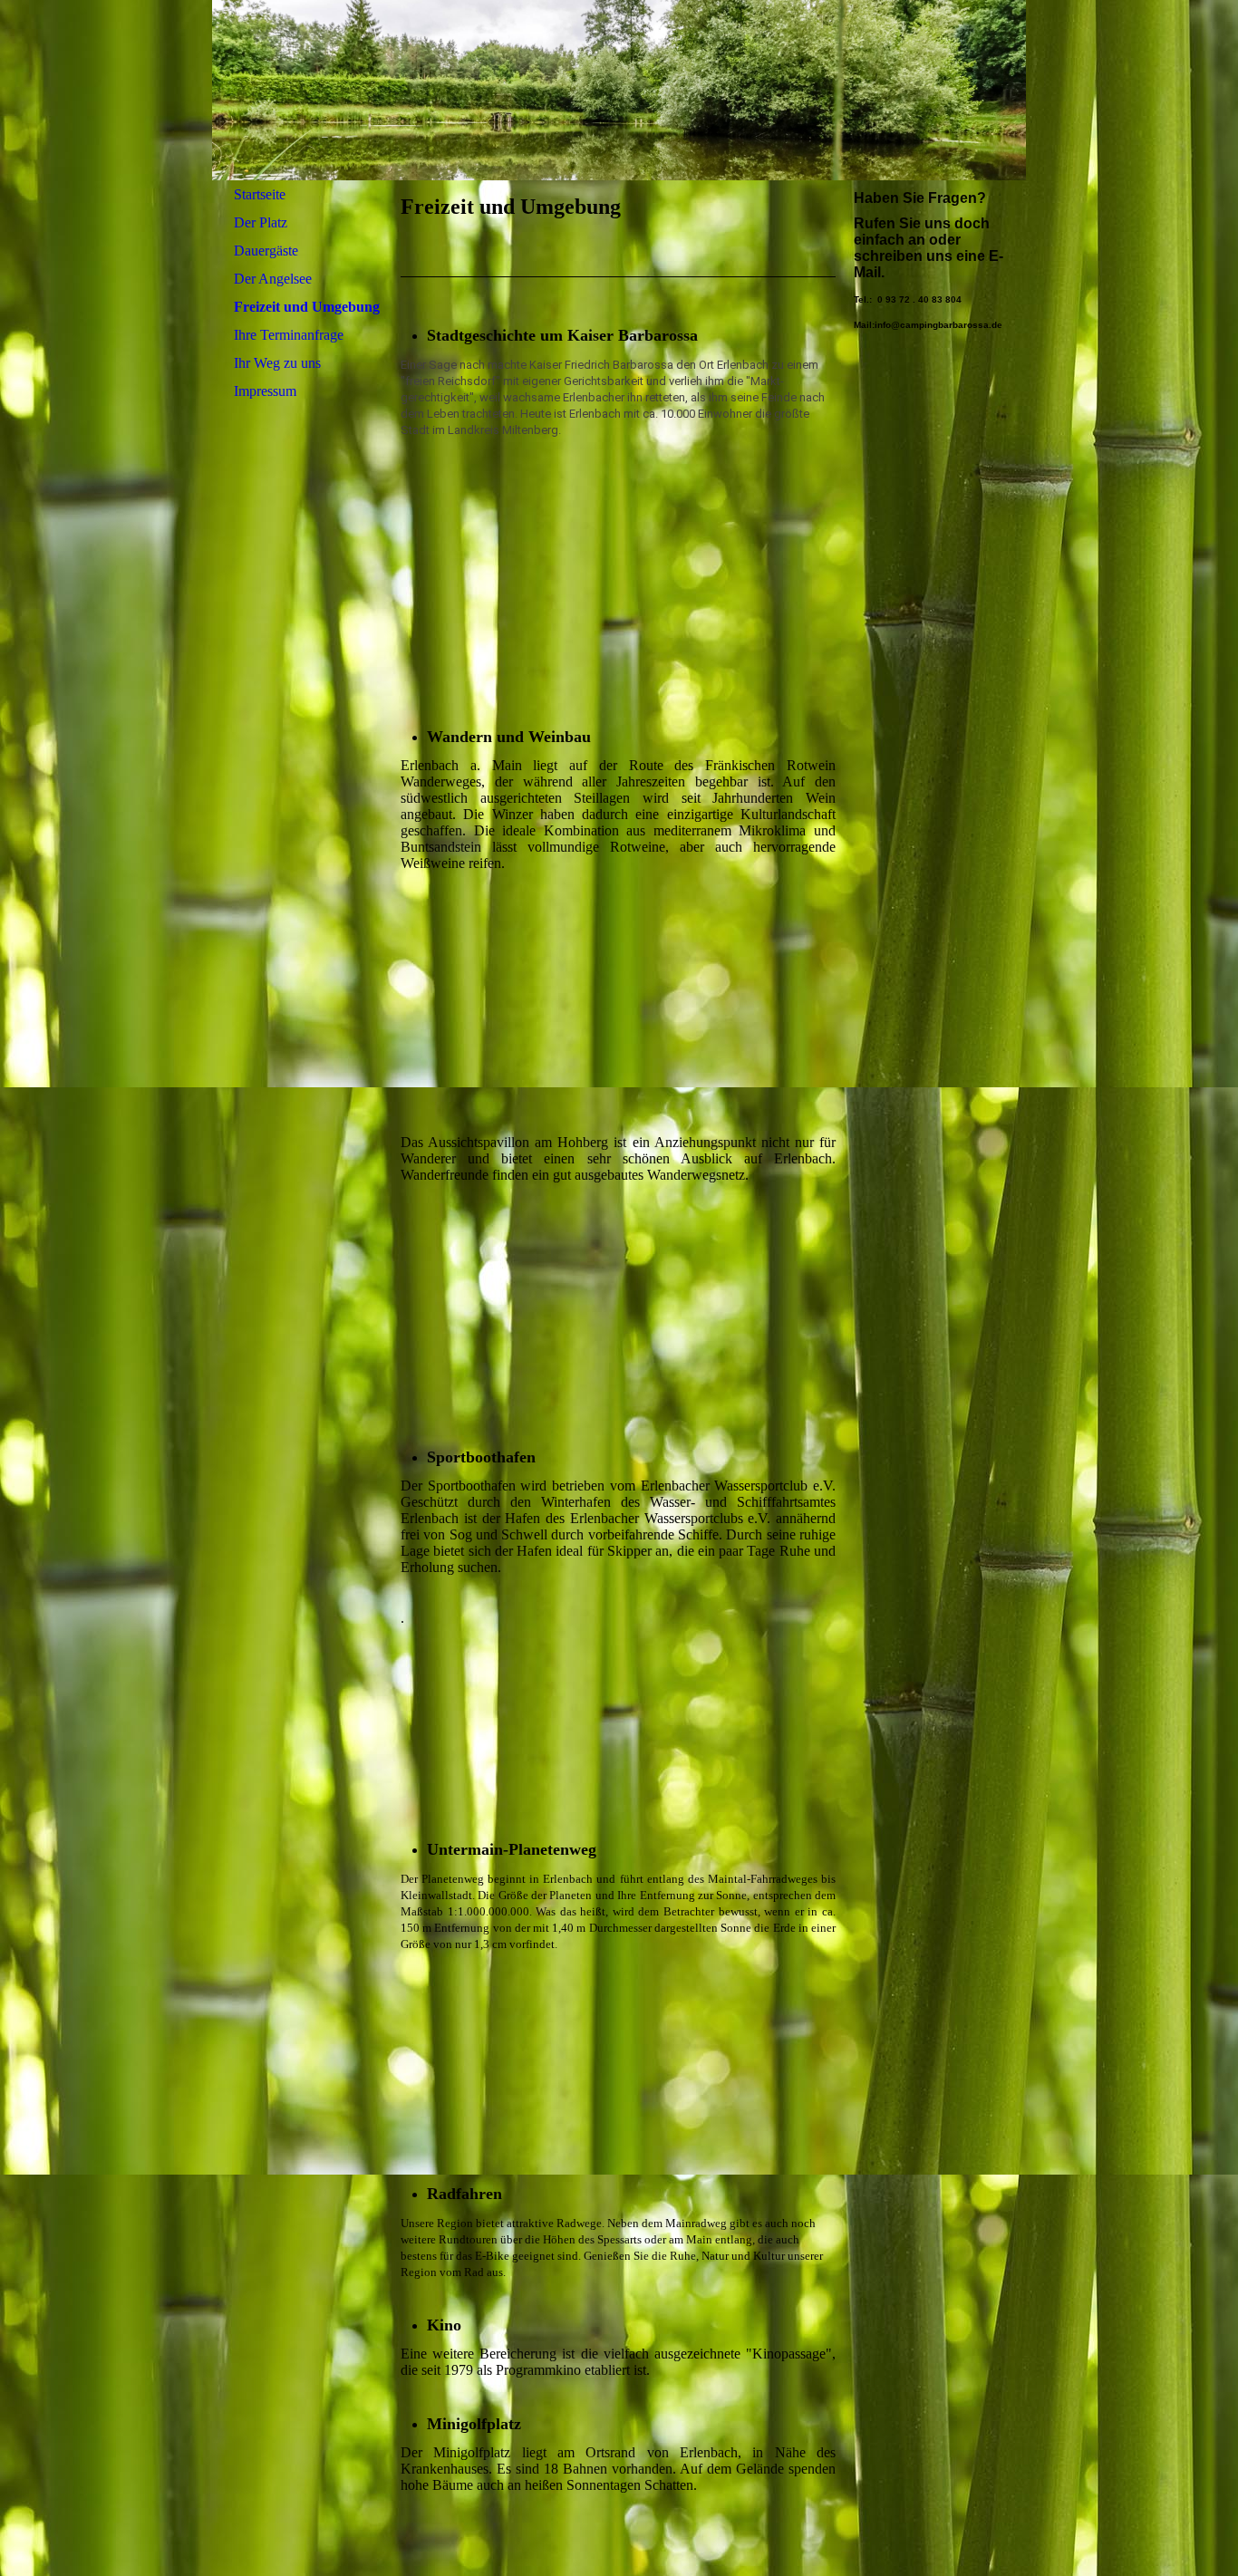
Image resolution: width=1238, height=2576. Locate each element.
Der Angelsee (273, 279)
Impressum (265, 391)
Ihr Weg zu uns (277, 363)
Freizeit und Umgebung (307, 307)
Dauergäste (266, 251)
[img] (619, 90)
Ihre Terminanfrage (289, 335)
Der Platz (261, 222)
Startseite (260, 194)
